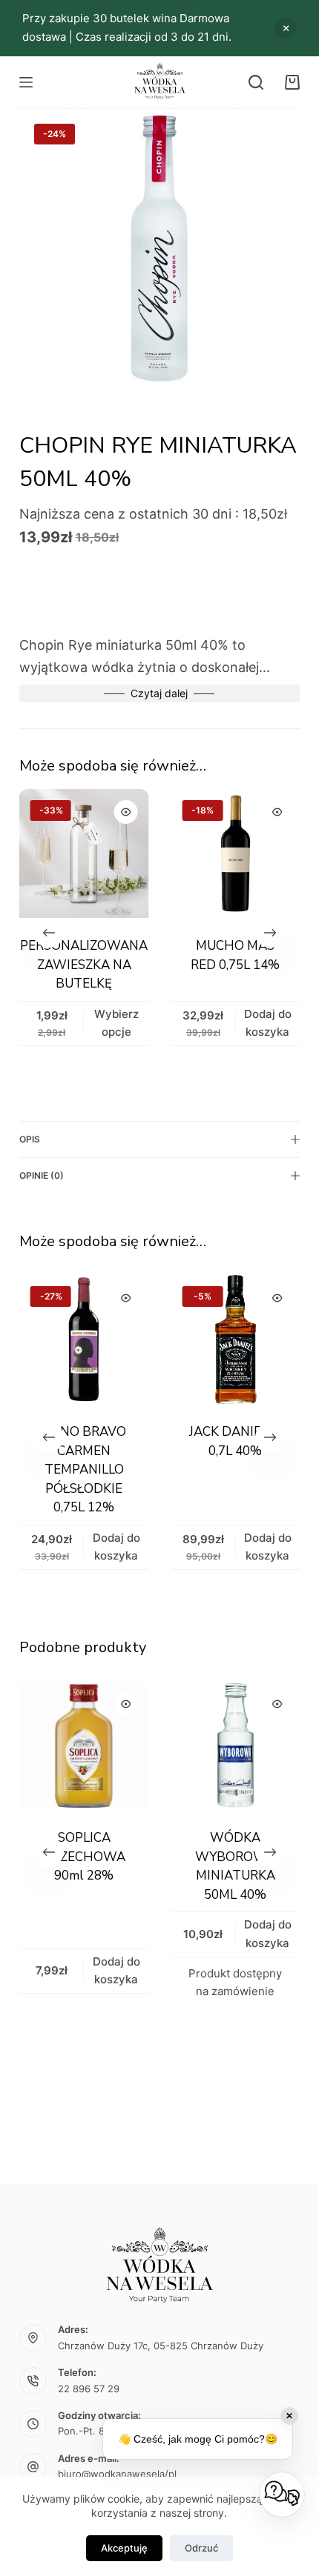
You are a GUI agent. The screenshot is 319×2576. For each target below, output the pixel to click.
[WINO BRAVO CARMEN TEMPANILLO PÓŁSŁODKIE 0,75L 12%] (84, 1339)
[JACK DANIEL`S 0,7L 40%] (235, 1339)
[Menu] (26, 82)
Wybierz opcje (116, 1023)
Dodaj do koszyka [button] (238, 26)
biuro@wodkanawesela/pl (117, 2474)
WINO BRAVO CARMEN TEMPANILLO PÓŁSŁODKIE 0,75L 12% (83, 1470)
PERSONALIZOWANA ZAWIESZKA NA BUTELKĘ (84, 965)
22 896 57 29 (89, 2389)
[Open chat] (282, 2495)
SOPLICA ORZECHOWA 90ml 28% (76, 1857)
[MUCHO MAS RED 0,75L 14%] (235, 853)
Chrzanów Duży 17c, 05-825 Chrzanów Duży (161, 2346)
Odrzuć (201, 2548)
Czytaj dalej (159, 693)
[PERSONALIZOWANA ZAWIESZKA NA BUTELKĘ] (84, 853)
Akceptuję (124, 2548)
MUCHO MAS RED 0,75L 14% (235, 956)
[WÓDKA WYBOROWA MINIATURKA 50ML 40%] (227, 1745)
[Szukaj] (256, 82)
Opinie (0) (42, 1175)
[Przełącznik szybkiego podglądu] (125, 812)
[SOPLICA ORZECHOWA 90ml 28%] (76, 1745)
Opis (30, 1139)
